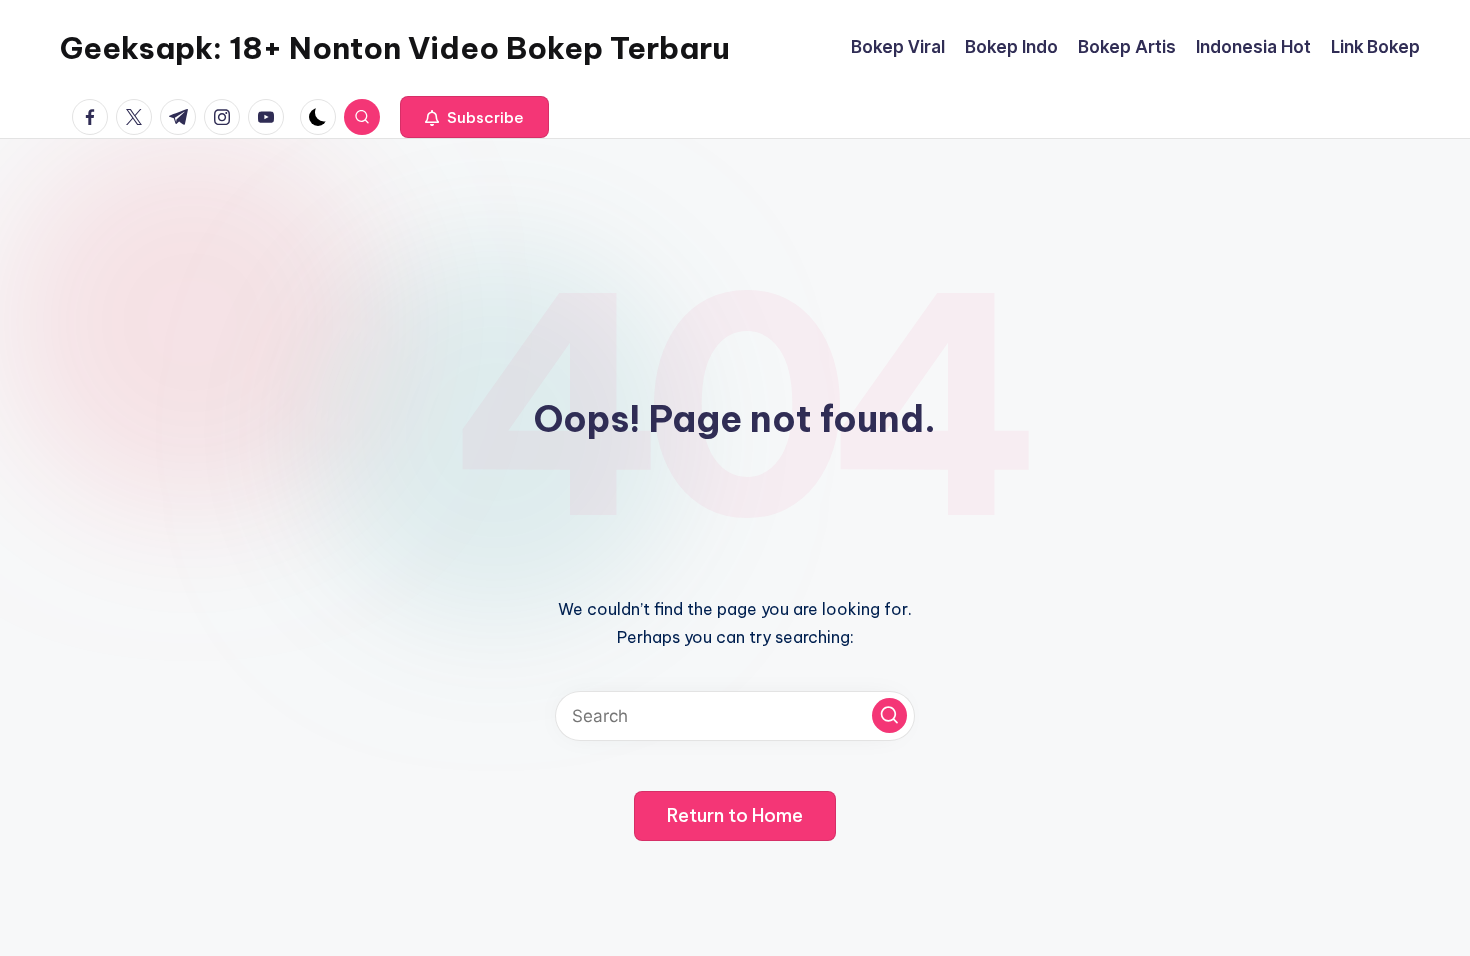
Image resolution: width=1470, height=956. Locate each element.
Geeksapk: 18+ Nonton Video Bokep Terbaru (395, 48)
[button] (474, 117)
